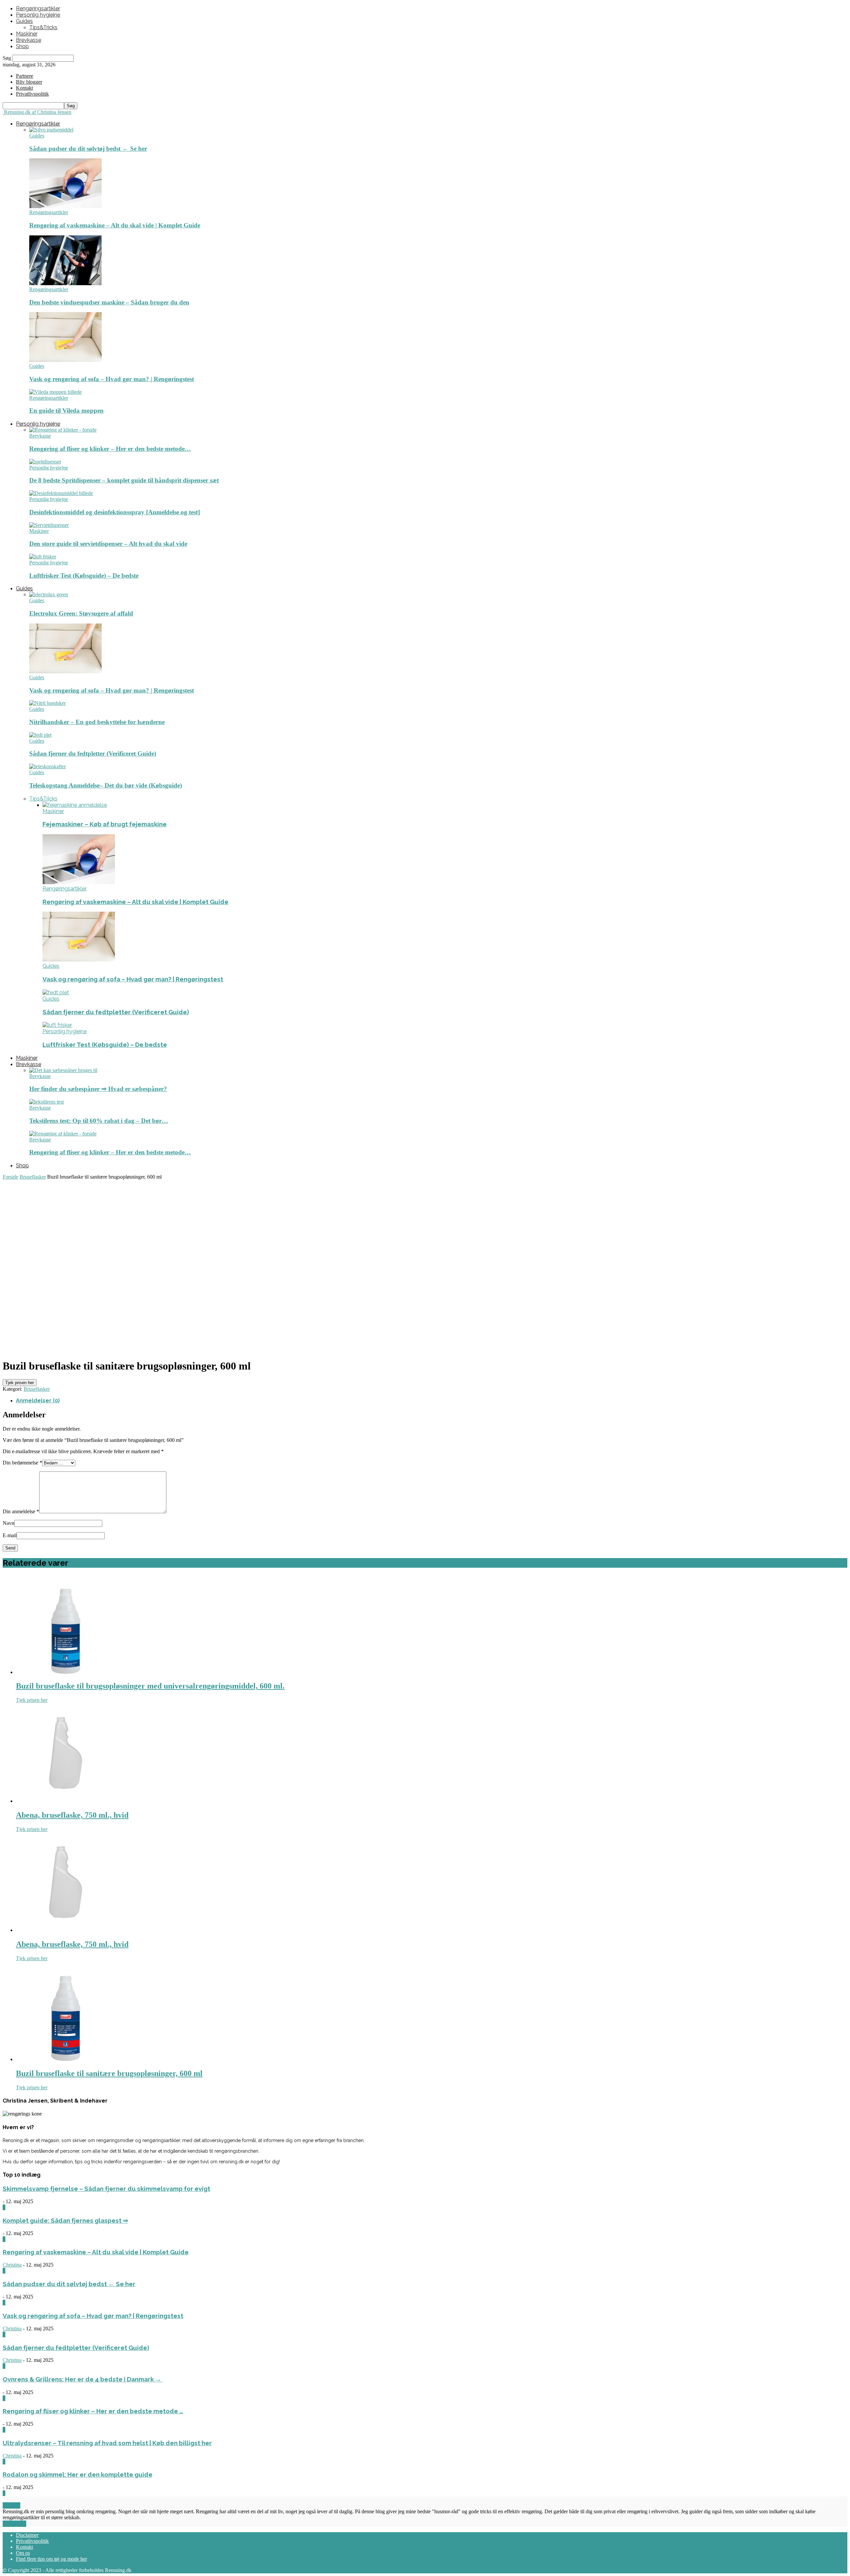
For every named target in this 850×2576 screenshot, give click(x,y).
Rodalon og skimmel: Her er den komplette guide (78, 2474)
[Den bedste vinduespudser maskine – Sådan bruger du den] (65, 283)
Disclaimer (27, 2535)
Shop (22, 46)
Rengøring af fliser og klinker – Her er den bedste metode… (110, 449)
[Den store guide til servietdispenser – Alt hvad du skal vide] (49, 525)
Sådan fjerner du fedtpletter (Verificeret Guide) (93, 753)
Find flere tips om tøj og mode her (51, 2559)
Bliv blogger (29, 82)
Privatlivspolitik (32, 2541)
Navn (8, 1523)
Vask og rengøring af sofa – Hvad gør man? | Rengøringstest (112, 379)
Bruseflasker (33, 1177)
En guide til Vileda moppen (66, 411)
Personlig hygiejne (38, 15)
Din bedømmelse (22, 1463)
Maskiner (27, 34)
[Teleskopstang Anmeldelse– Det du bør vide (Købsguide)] (47, 766)
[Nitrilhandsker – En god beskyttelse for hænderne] (47, 703)
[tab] (432, 1401)
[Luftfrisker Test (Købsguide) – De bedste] (43, 557)
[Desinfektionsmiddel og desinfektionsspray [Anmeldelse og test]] (61, 493)
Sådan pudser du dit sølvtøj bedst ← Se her (88, 149)
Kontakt (24, 88)
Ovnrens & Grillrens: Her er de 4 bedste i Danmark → (83, 2379)
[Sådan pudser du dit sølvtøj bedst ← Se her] (51, 130)
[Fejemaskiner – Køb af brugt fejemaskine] (75, 805)
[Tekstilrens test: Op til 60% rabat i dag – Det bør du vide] (46, 1102)
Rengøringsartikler (38, 8)
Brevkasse (29, 40)
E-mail (10, 1535)
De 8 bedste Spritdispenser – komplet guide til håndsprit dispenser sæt (124, 480)
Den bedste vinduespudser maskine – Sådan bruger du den (109, 302)
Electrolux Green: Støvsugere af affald (81, 613)
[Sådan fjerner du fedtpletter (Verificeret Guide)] (40, 735)
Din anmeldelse (21, 1511)
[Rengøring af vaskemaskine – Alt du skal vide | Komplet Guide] (65, 206)
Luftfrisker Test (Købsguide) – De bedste (84, 576)
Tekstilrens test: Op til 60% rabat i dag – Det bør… (99, 1121)
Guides (24, 21)
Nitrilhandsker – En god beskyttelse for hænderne (97, 722)
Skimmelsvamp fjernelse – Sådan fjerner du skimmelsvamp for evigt (106, 2189)
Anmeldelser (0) (38, 1401)
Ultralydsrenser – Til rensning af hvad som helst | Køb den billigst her (107, 2443)
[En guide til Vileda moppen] (55, 392)
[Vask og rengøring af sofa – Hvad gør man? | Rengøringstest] (65, 360)
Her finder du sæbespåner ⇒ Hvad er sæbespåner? (98, 1089)
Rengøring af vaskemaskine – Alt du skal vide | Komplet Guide (115, 225)
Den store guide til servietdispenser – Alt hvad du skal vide (108, 544)
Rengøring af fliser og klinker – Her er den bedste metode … (93, 2411)
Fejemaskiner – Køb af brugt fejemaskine (105, 824)
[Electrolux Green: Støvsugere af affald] (49, 594)
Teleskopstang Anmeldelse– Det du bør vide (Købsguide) (106, 785)
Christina (12, 2265)
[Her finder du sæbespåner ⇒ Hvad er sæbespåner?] (63, 1070)
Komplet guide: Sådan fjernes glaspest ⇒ (65, 2220)
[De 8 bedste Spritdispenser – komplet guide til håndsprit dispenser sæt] (45, 462)
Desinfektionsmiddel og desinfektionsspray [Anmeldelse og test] (115, 512)
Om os (23, 2553)
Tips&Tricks (43, 27)
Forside (10, 1177)
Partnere (25, 76)
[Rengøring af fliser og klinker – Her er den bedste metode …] (63, 430)
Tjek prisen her (20, 1383)
